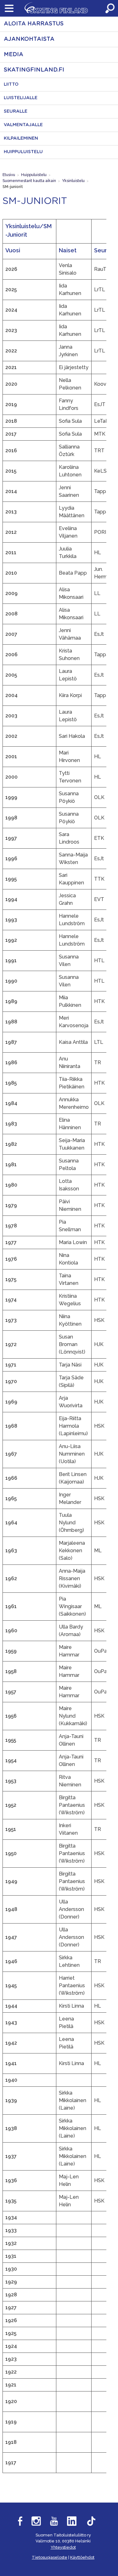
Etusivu (9, 175)
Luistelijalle (21, 98)
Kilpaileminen (21, 138)
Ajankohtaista (29, 39)
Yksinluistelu (73, 181)
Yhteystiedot (63, 2547)
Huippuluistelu (23, 152)
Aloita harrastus (34, 24)
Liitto (11, 84)
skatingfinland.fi (34, 70)
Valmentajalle (23, 125)
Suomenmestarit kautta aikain (29, 181)
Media (14, 55)
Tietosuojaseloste (50, 2557)
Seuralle (16, 111)
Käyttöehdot (82, 2557)
